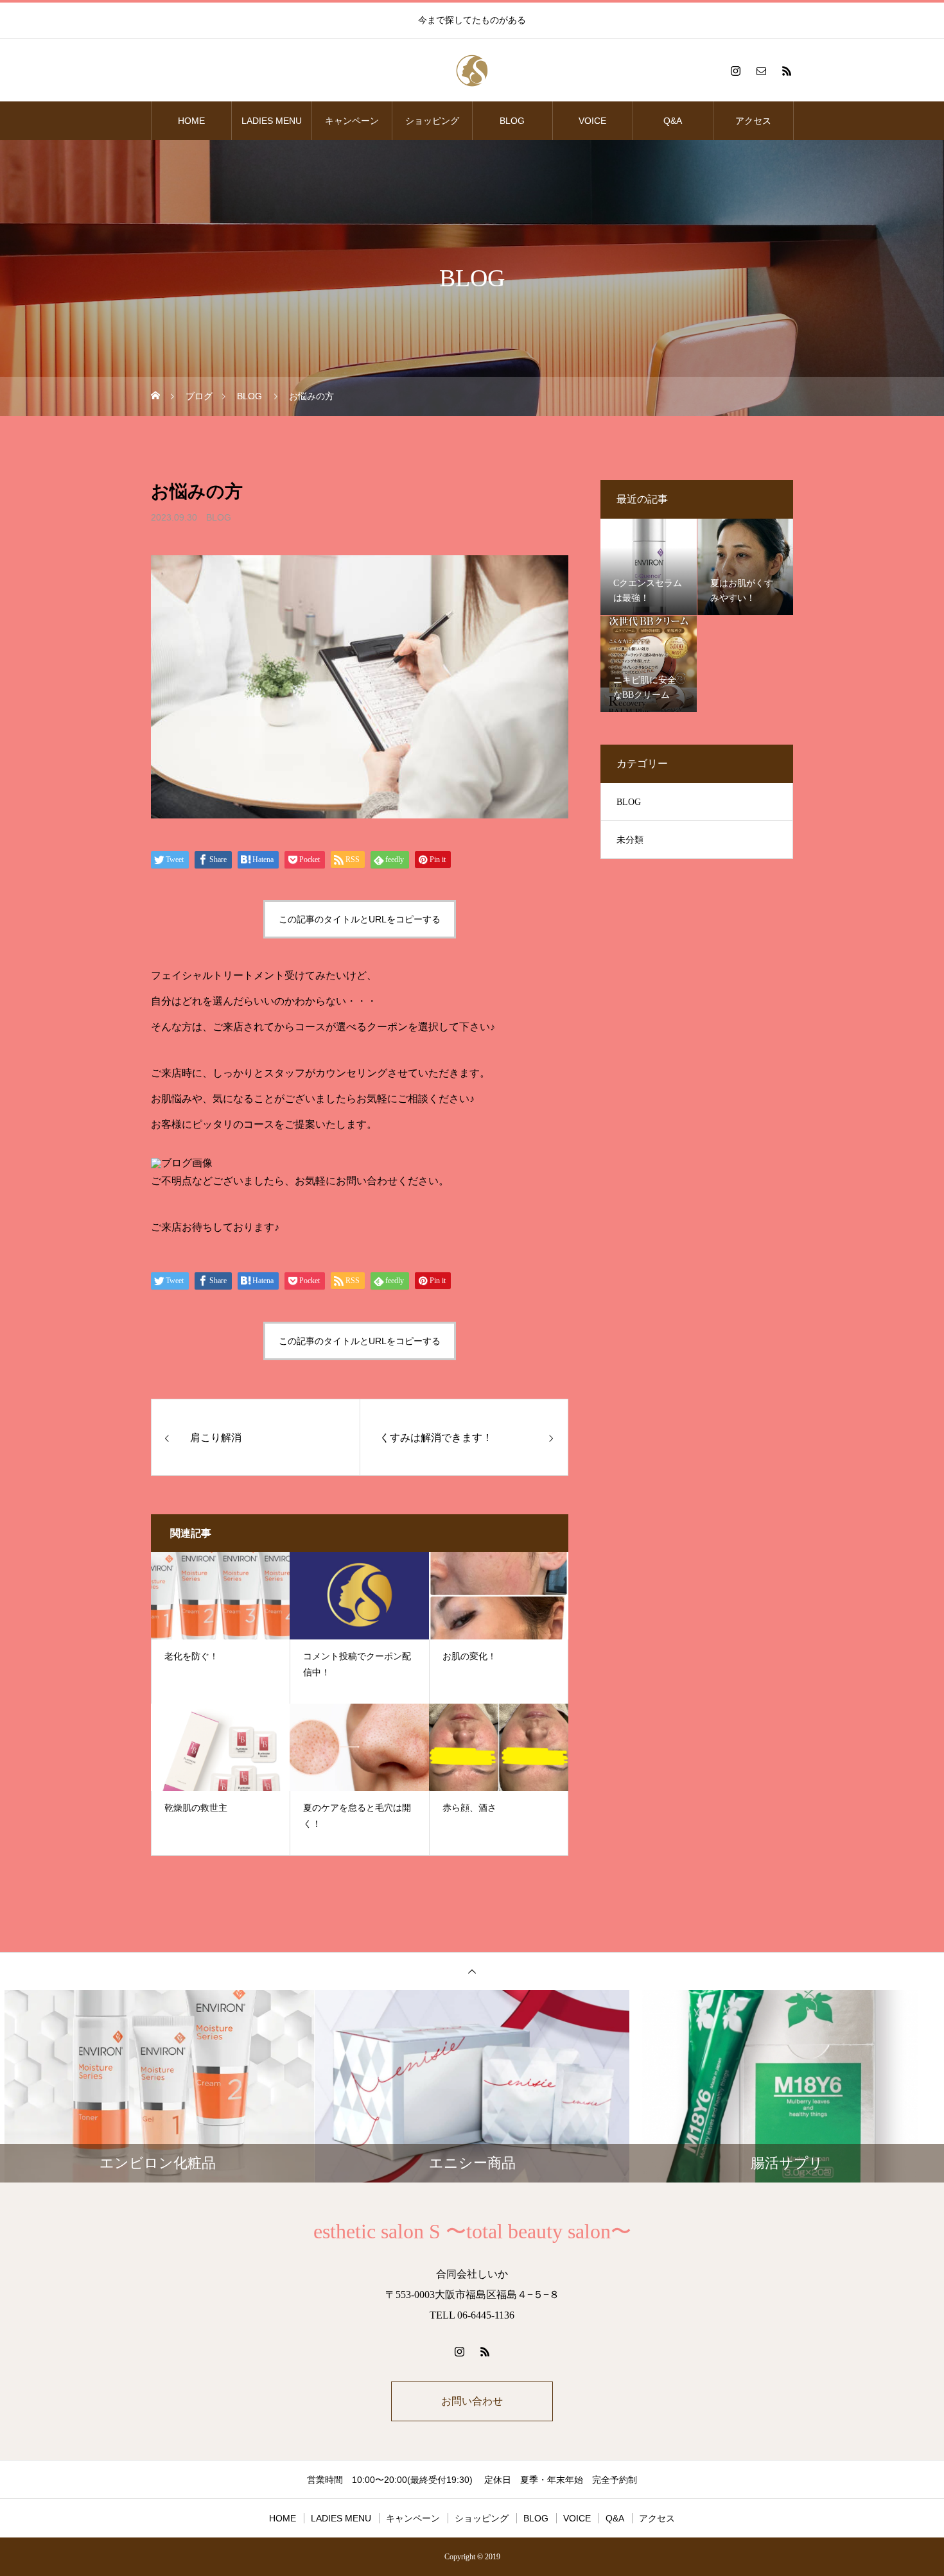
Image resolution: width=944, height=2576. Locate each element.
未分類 (630, 840)
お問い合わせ (472, 2401)
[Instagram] (735, 71)
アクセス (753, 121)
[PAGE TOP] (472, 1971)
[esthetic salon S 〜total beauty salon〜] (472, 71)
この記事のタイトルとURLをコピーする (360, 919)
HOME (191, 121)
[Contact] (761, 71)
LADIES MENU (272, 121)
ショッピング (432, 121)
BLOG (512, 121)
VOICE (592, 121)
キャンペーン (352, 121)
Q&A (673, 121)
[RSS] (787, 71)
